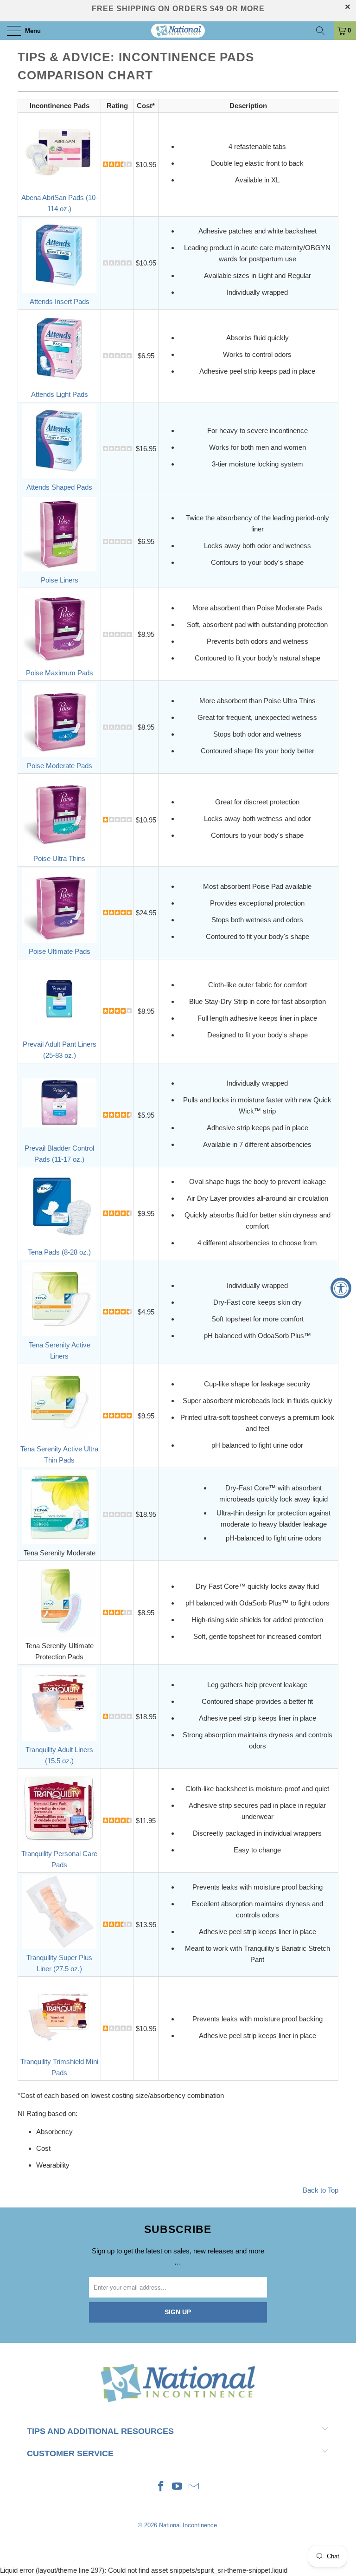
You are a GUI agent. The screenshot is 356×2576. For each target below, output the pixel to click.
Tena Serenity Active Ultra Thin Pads (59, 1454)
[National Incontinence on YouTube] (178, 2487)
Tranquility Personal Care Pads (59, 1859)
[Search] (324, 31)
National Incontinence (188, 2525)
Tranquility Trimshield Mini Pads (59, 2067)
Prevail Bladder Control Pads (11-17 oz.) (59, 1154)
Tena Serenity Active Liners (60, 1350)
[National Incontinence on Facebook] (161, 2487)
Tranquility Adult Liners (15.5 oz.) (59, 1755)
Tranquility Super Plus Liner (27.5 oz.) (59, 1963)
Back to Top (321, 2190)
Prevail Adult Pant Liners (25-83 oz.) (60, 1050)
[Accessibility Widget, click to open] (341, 1288)
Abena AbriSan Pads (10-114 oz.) (60, 203)
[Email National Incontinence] (194, 2487)
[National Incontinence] (178, 31)
